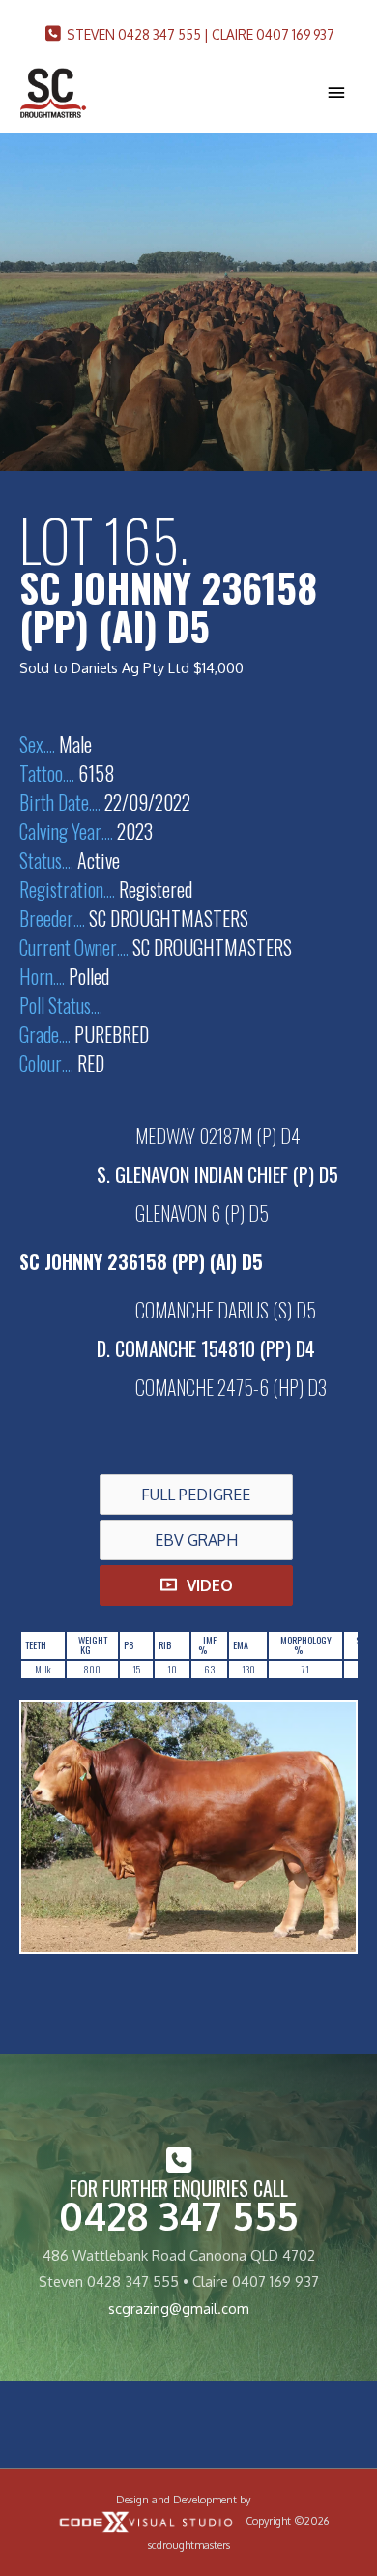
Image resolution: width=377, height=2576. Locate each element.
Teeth (36, 1645)
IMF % (207, 1645)
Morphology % (306, 1645)
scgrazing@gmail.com (179, 2308)
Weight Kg (93, 1645)
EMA (241, 1645)
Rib (165, 1645)
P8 (129, 1645)
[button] (196, 1495)
